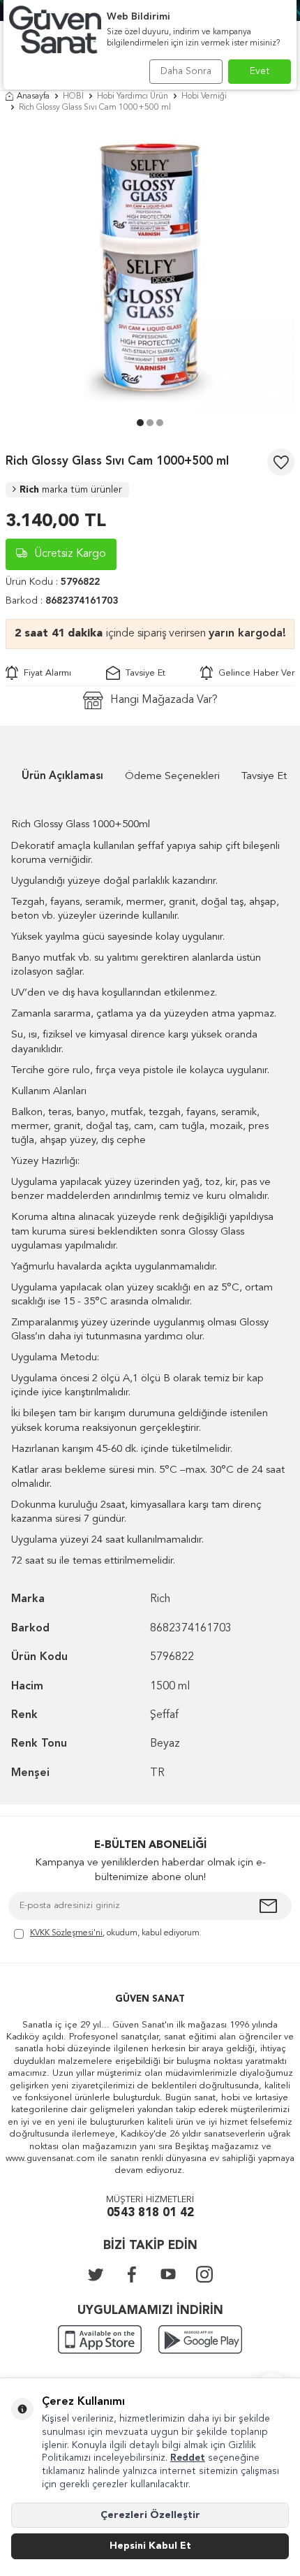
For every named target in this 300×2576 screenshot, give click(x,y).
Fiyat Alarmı (45, 673)
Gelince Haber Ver (254, 673)
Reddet (188, 2458)
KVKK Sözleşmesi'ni (66, 1933)
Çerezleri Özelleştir (150, 2515)
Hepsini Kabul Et (150, 2546)
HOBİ (73, 96)
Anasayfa (33, 96)
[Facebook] (132, 2274)
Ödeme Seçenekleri (172, 777)
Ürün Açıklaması (62, 777)
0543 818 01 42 (150, 2213)
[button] (140, 423)
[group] (150, 269)
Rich (71, 490)
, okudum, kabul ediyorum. (116, 1933)
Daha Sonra (186, 71)
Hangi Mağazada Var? (164, 700)
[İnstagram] (204, 2274)
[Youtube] (168, 2274)
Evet (260, 71)
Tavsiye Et (143, 673)
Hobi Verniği (204, 96)
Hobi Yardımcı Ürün (133, 96)
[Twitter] (96, 2274)
